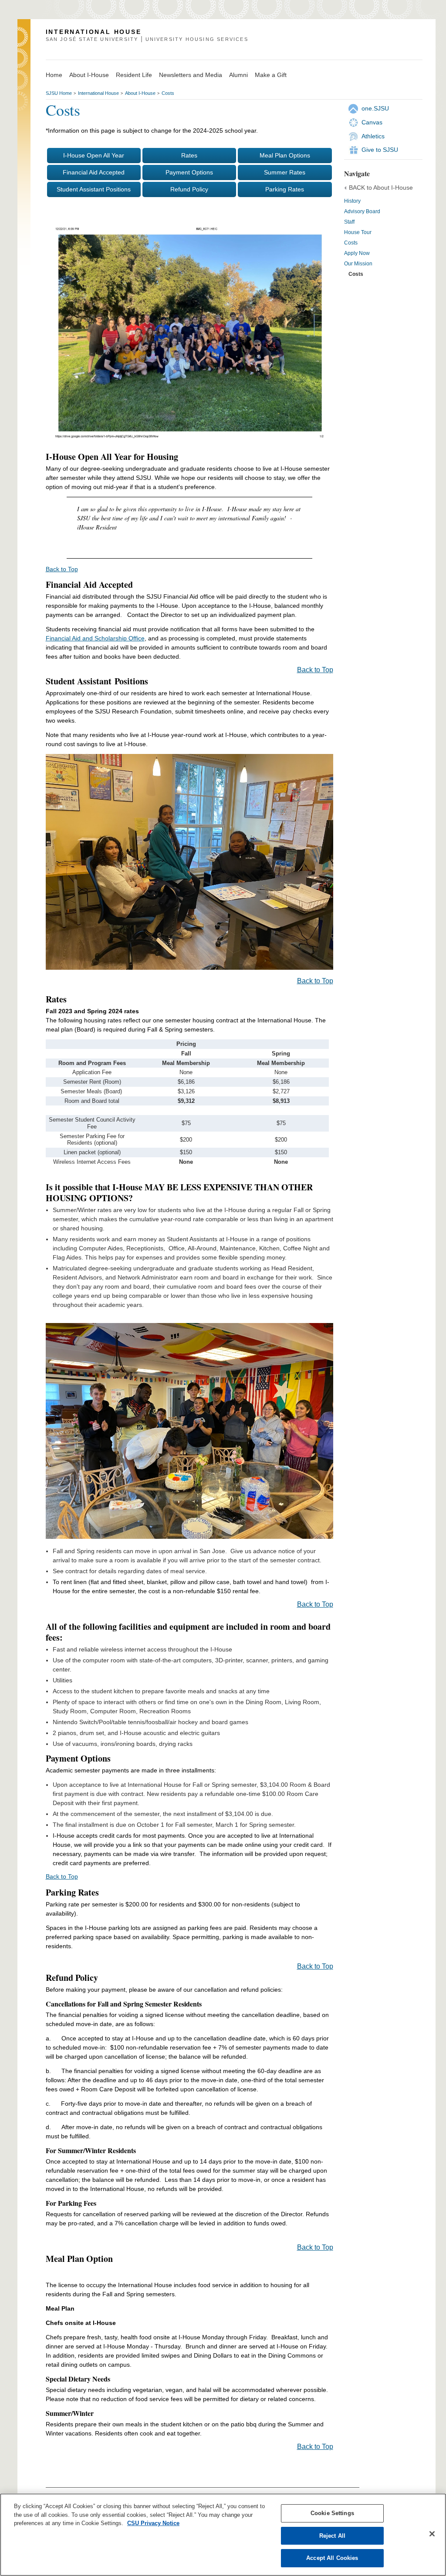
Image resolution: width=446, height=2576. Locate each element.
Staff (349, 222)
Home (54, 75)
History (352, 201)
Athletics (373, 136)
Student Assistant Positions (94, 189)
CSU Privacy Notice (153, 2523)
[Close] (432, 2534)
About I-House (89, 75)
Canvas (372, 122)
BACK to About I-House (381, 188)
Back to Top (62, 569)
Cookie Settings (332, 2513)
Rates (189, 155)
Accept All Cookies (332, 2558)
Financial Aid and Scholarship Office (95, 638)
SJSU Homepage (24, 49)
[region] (223, 2535)
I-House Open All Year (94, 155)
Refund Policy (189, 189)
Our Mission (358, 264)
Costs (168, 93)
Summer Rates (285, 172)
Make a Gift (271, 75)
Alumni (238, 75)
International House (98, 93)
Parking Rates (285, 189)
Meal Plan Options (285, 155)
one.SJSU (375, 108)
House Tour (358, 232)
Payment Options (189, 172)
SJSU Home (59, 93)
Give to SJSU (380, 150)
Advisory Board (362, 211)
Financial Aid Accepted (94, 172)
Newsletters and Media (191, 75)
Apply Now (357, 253)
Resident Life (134, 75)
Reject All (332, 2536)
